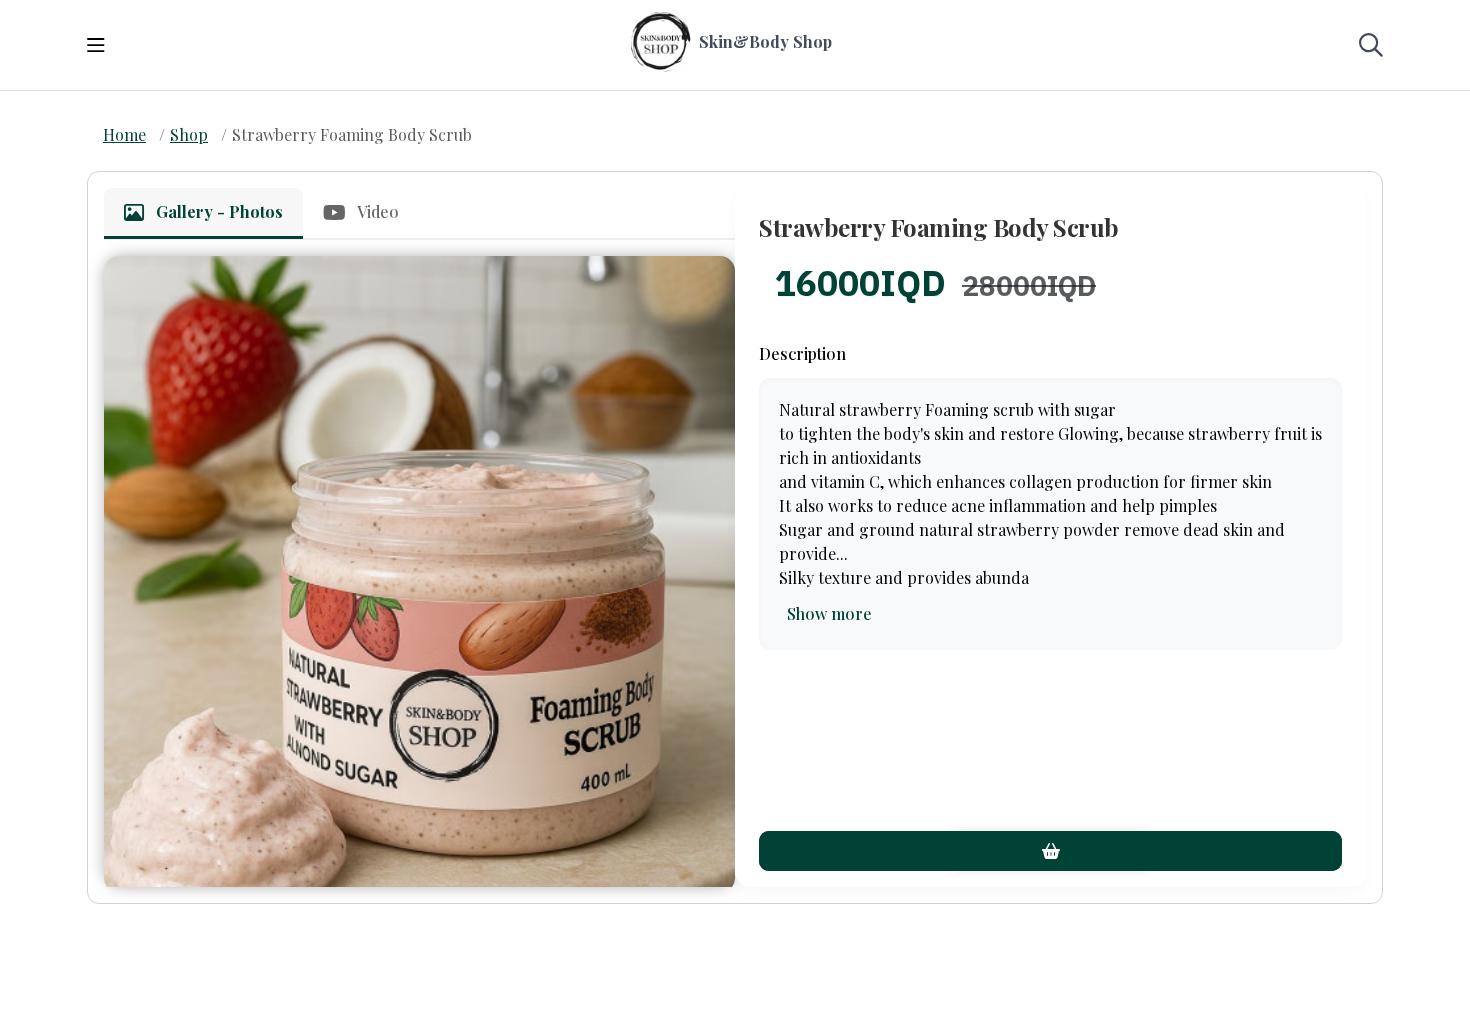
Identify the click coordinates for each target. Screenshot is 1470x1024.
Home (124, 134)
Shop (189, 134)
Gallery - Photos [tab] (219, 211)
